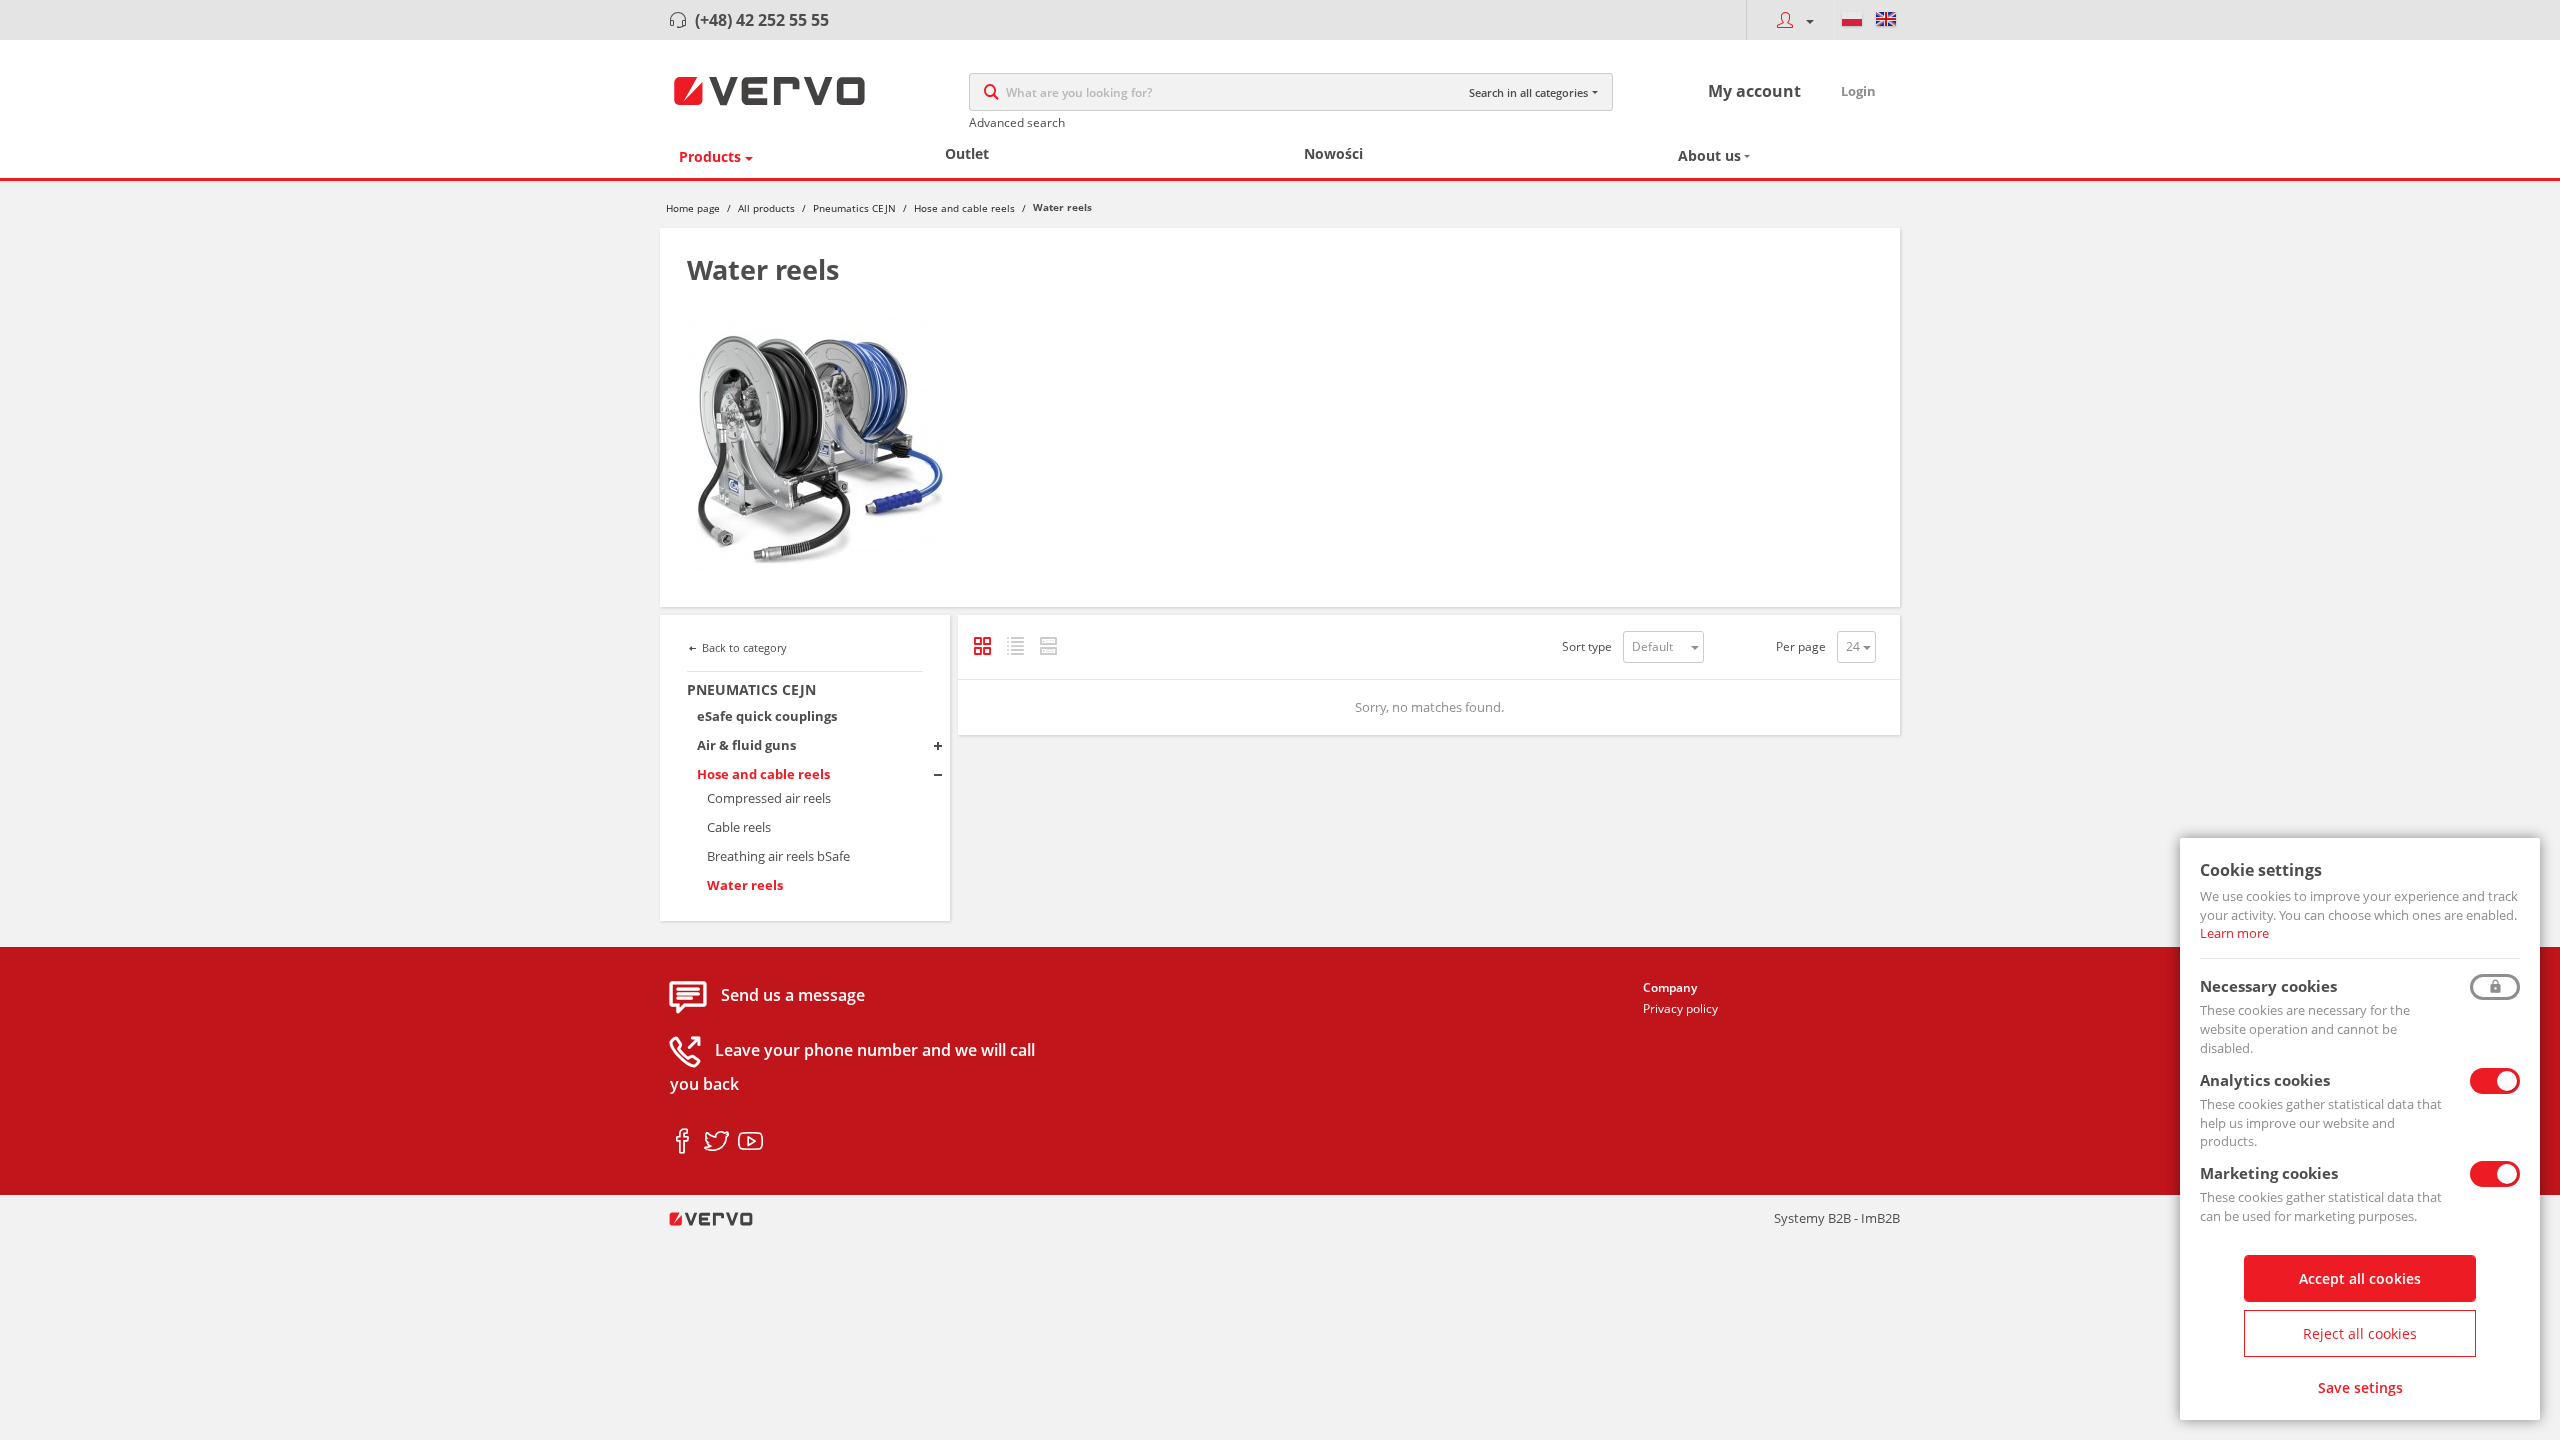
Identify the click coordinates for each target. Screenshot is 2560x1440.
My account (1754, 91)
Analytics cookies (2265, 1080)
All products (766, 208)
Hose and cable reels (964, 208)
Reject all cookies (2360, 1333)
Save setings (2360, 1387)
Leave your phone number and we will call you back (852, 1067)
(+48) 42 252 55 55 (762, 20)
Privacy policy (1680, 1008)
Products (710, 156)
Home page (693, 208)
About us (1709, 155)
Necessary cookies (2268, 986)
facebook (682, 1142)
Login (1858, 91)
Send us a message (793, 995)
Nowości (1333, 153)
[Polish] (1852, 20)
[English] (1886, 20)
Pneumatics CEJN (854, 208)
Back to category (744, 648)
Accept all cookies (2360, 1278)
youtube (750, 1142)
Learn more (2234, 933)
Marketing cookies (2269, 1173)
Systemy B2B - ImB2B (1837, 1218)
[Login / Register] (1790, 20)
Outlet (967, 153)
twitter (716, 1142)
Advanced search (1017, 122)
